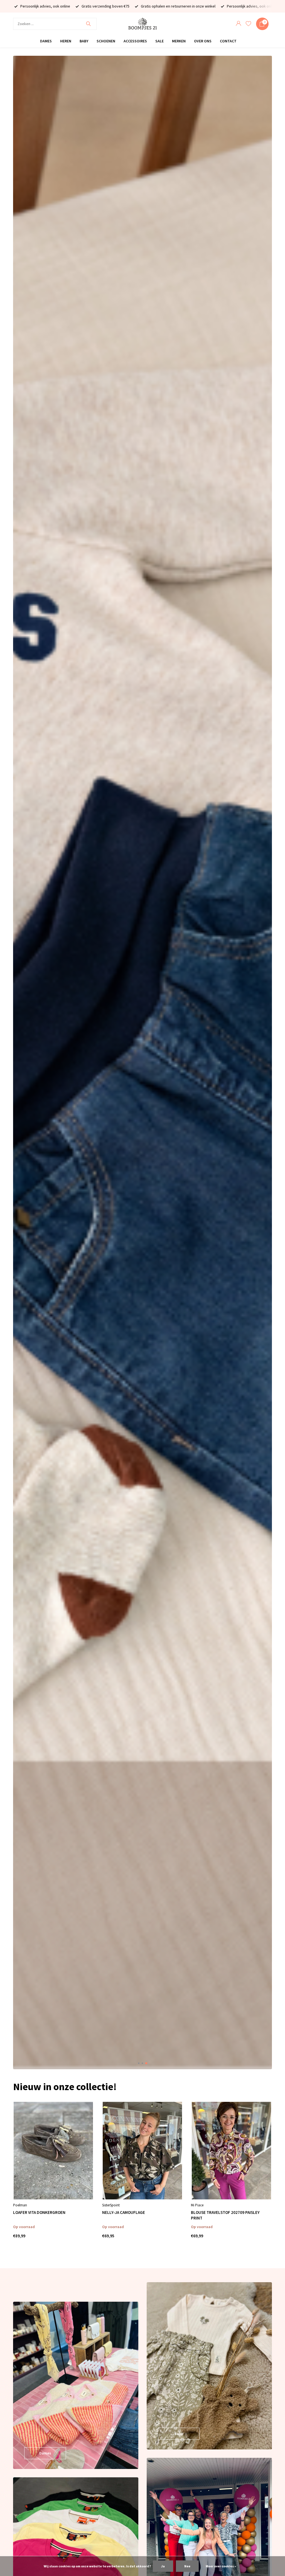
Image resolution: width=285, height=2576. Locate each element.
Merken (179, 41)
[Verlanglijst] (248, 24)
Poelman (20, 2205)
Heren (66, 41)
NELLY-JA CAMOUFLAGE (124, 2212)
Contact (228, 41)
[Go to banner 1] (76, 2385)
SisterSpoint (111, 2205)
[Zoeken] (88, 24)
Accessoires (135, 41)
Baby (84, 41)
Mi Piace (197, 2205)
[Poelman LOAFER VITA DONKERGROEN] (53, 2151)
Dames (46, 41)
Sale (159, 41)
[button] (139, 2063)
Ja (163, 2566)
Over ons (203, 41)
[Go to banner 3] (209, 2366)
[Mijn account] (238, 24)
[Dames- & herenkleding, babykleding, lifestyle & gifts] (142, 24)
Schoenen (106, 41)
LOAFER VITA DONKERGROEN (39, 2212)
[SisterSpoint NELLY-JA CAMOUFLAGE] (142, 2151)
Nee (187, 2566)
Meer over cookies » (221, 2566)
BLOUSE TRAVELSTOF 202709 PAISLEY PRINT (225, 2215)
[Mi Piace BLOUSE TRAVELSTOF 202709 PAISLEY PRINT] (231, 2151)
